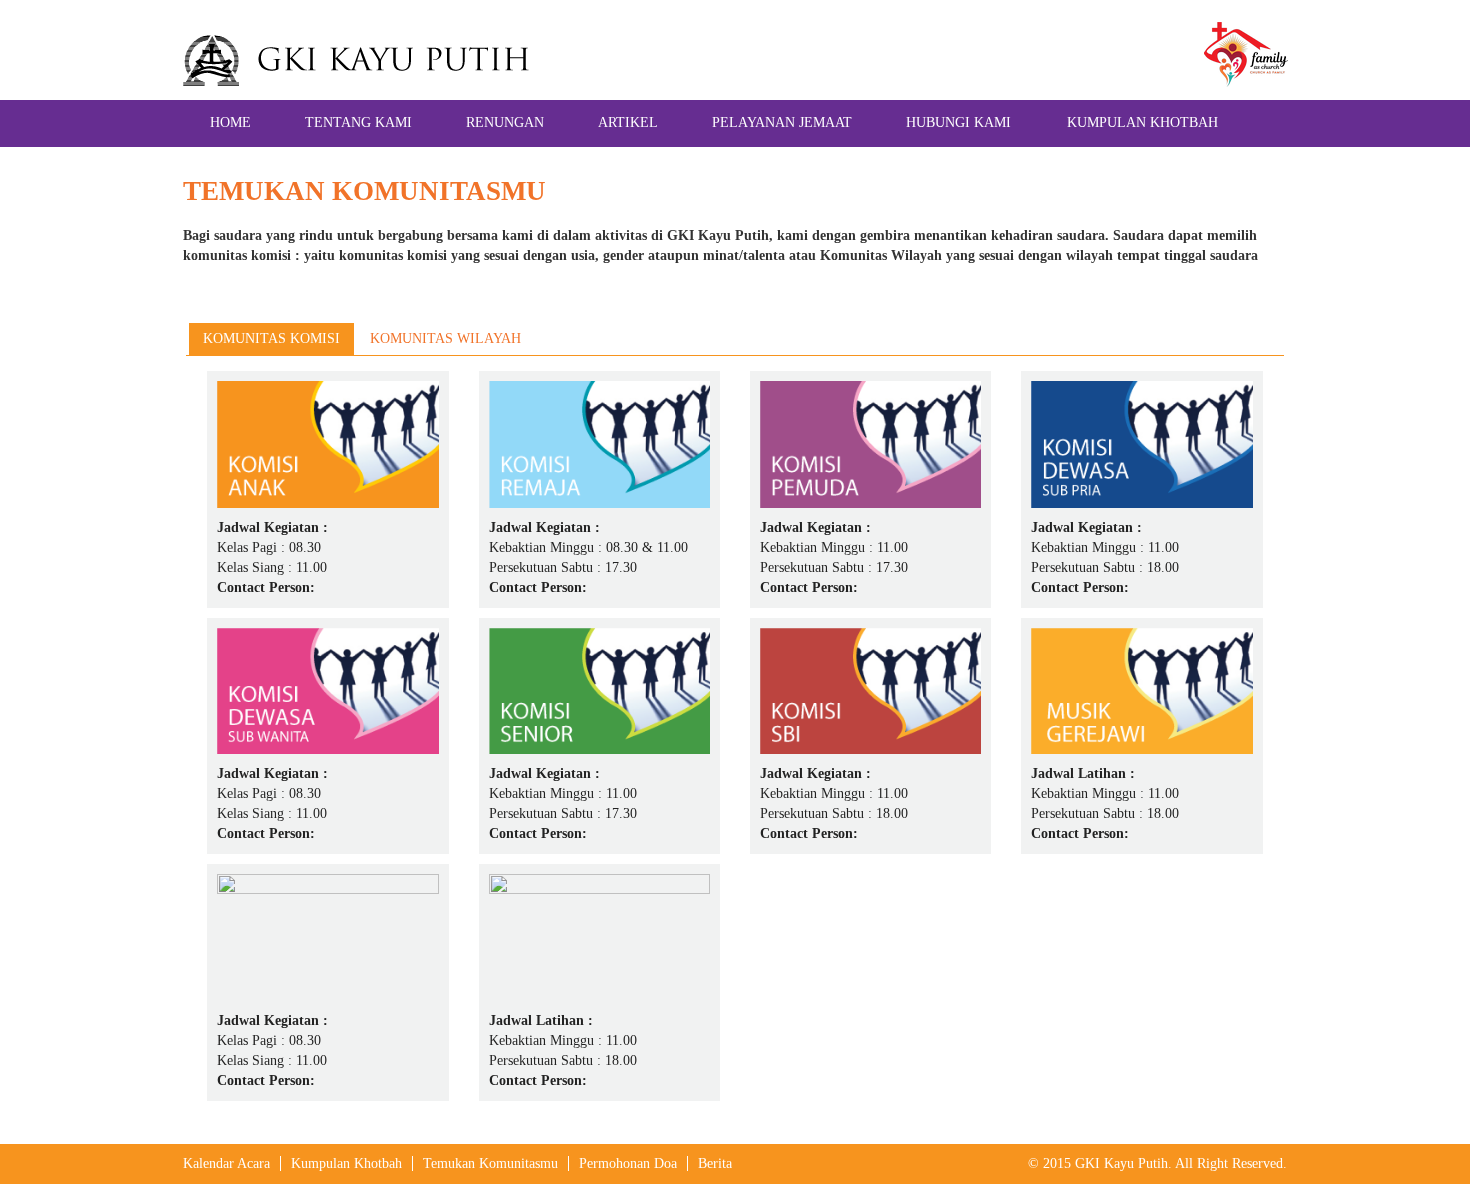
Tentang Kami (358, 122)
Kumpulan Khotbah (1142, 122)
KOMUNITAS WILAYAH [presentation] (445, 338)
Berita (715, 1163)
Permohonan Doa (628, 1163)
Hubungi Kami (958, 122)
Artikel (628, 122)
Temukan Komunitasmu (490, 1163)
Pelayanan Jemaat (782, 122)
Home (230, 122)
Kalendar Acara (226, 1163)
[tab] (271, 339)
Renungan (505, 122)
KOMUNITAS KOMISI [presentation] (271, 338)
